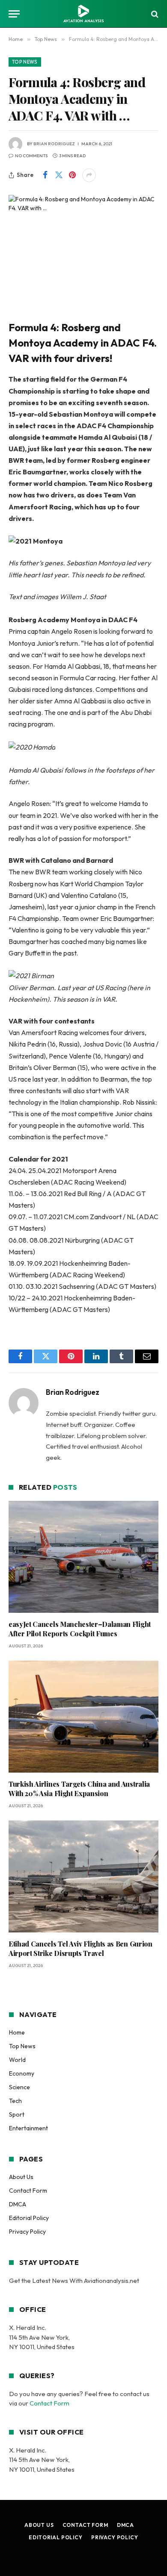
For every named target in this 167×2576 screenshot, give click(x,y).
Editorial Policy (29, 2218)
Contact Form (28, 2191)
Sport (17, 2114)
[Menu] (14, 14)
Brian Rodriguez (54, 144)
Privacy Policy (27, 2232)
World (17, 2060)
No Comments (31, 156)
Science (19, 2087)
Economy (22, 2073)
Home (17, 2032)
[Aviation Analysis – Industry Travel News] (83, 14)
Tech (15, 2101)
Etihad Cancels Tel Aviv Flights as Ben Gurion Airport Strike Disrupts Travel (81, 1948)
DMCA (18, 2204)
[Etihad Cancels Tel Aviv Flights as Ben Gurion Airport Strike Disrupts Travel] (83, 1877)
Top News (25, 62)
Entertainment (28, 2128)
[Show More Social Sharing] (89, 175)
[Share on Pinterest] (72, 175)
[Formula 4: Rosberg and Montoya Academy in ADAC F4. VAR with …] (83, 244)
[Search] (154, 14)
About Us (21, 2177)
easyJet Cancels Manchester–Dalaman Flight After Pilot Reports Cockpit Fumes (80, 1629)
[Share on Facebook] (45, 175)
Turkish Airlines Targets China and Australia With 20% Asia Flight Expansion (79, 1789)
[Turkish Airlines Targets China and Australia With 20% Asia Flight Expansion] (83, 1717)
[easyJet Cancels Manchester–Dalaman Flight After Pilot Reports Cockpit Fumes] (83, 1557)
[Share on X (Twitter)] (59, 175)
